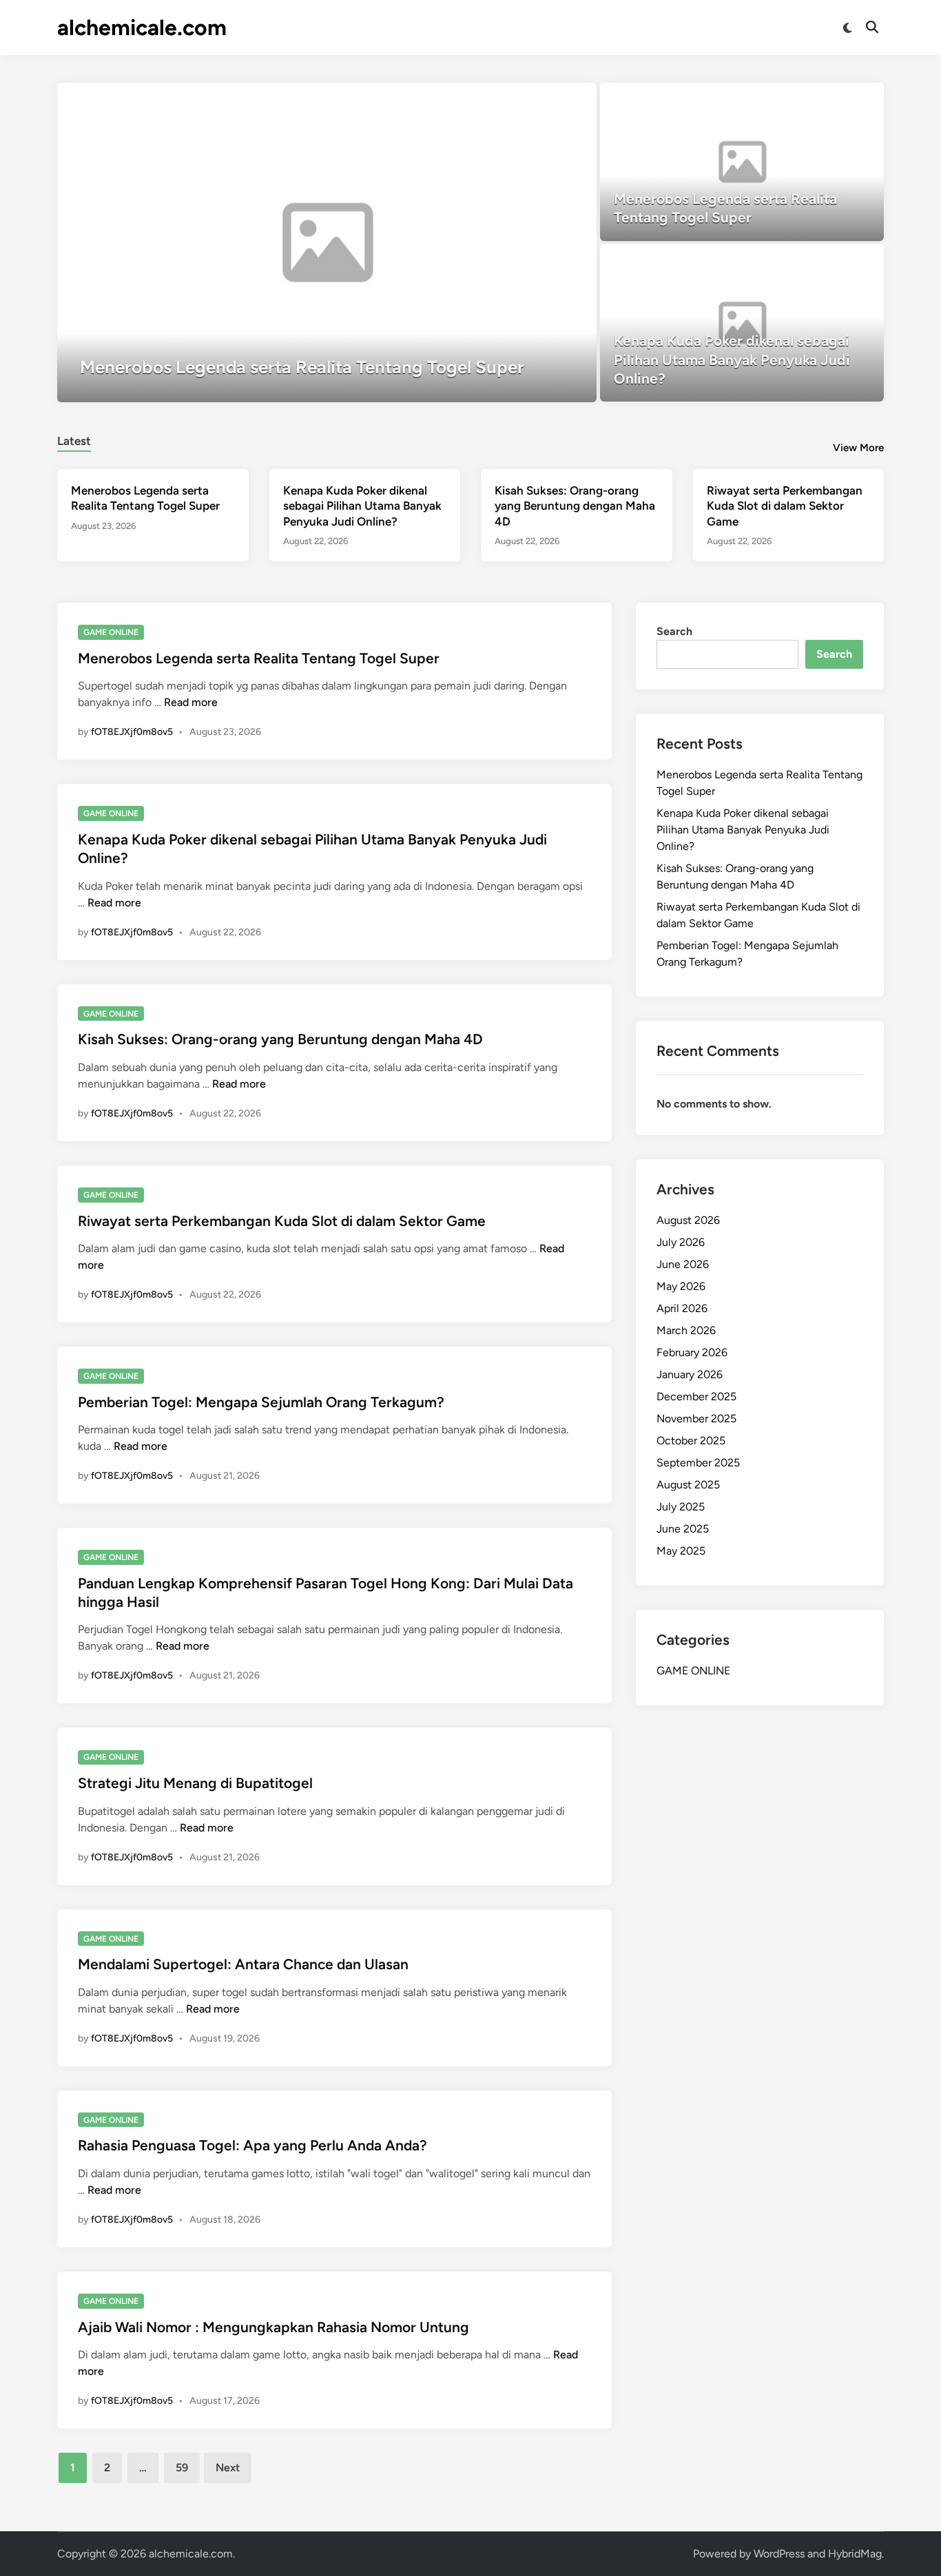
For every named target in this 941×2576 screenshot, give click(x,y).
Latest (74, 441)
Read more (191, 702)
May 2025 (681, 1551)
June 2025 (683, 1529)
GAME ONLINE (111, 632)
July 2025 (681, 1507)
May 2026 (681, 1286)
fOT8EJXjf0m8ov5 (132, 732)
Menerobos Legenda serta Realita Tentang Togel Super (259, 658)
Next (228, 2468)
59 (182, 2468)
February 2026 (692, 1352)
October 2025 (691, 1441)
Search (674, 631)
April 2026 (682, 1308)
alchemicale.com (142, 28)
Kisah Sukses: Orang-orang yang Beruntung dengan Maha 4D (575, 506)
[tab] (74, 439)
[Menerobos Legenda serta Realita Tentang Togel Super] (327, 242)
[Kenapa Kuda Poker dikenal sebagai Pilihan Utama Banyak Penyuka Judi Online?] (742, 323)
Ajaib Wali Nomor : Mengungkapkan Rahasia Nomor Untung (273, 2327)
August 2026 (688, 1220)
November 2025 (696, 1419)
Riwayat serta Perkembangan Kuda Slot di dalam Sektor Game (785, 506)
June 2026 (683, 1264)
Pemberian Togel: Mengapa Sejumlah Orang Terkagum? (261, 1402)
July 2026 (681, 1242)
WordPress (779, 2554)
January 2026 (690, 1374)
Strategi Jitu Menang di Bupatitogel (195, 1783)
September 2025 (698, 1463)
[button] (532, 100)
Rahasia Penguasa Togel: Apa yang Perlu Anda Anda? (252, 2145)
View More (858, 448)
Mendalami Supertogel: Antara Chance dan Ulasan (243, 1964)
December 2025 (696, 1396)
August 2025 (688, 1485)
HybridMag (855, 2554)
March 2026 (686, 1330)
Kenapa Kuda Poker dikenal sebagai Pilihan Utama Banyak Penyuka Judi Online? (362, 506)
